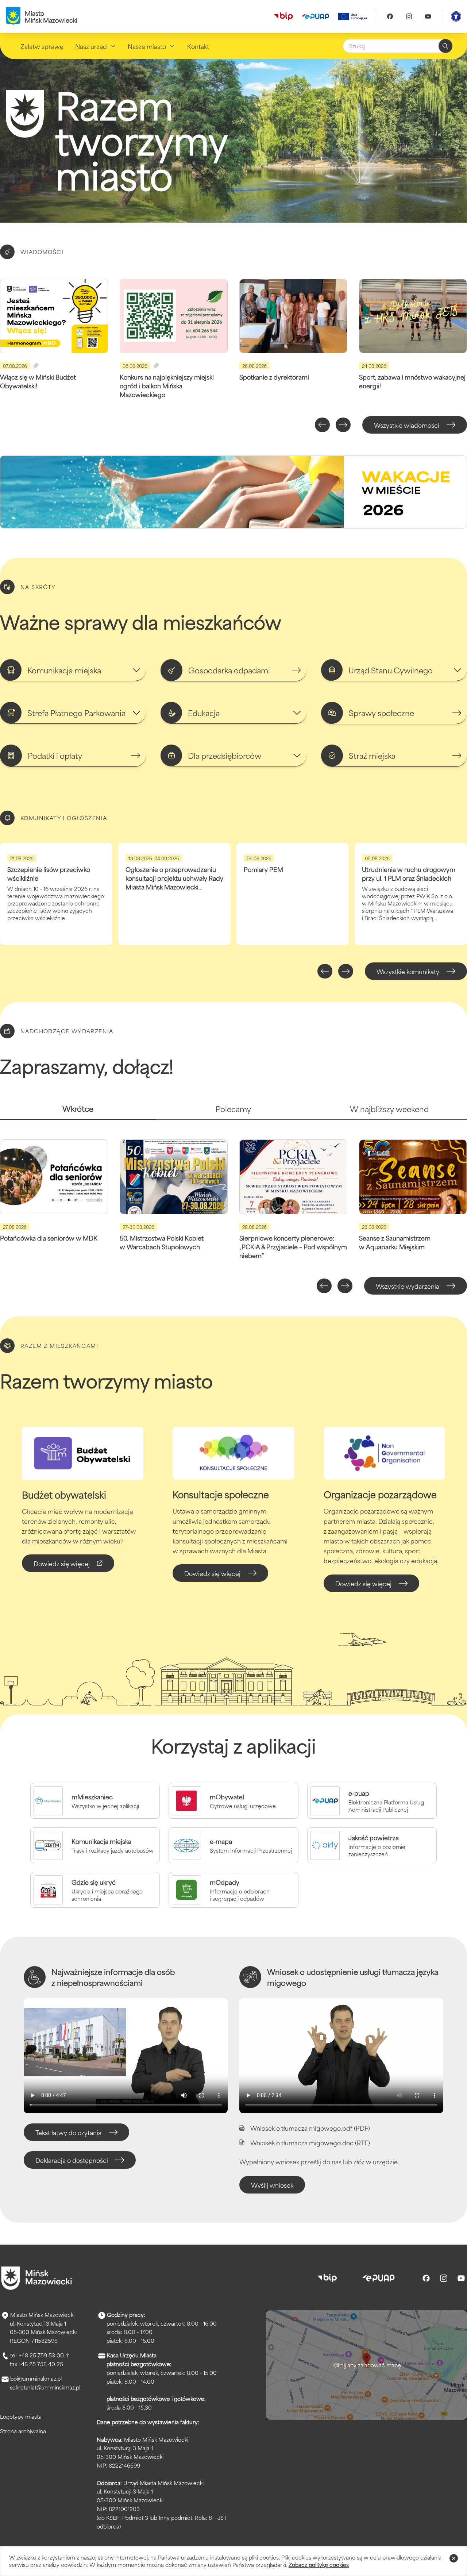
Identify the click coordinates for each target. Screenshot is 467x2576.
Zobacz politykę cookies (319, 2565)
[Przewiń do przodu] (343, 425)
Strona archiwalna (23, 2431)
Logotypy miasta (21, 2416)
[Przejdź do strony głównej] (36, 2278)
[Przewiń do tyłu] (322, 425)
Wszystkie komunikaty (408, 971)
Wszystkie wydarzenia (408, 1286)
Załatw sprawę (42, 46)
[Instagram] (409, 16)
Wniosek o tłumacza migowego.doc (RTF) (310, 2142)
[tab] (78, 1112)
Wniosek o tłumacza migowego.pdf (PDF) (310, 2128)
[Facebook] (390, 16)
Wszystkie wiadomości (407, 425)
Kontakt (198, 46)
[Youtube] (428, 16)
